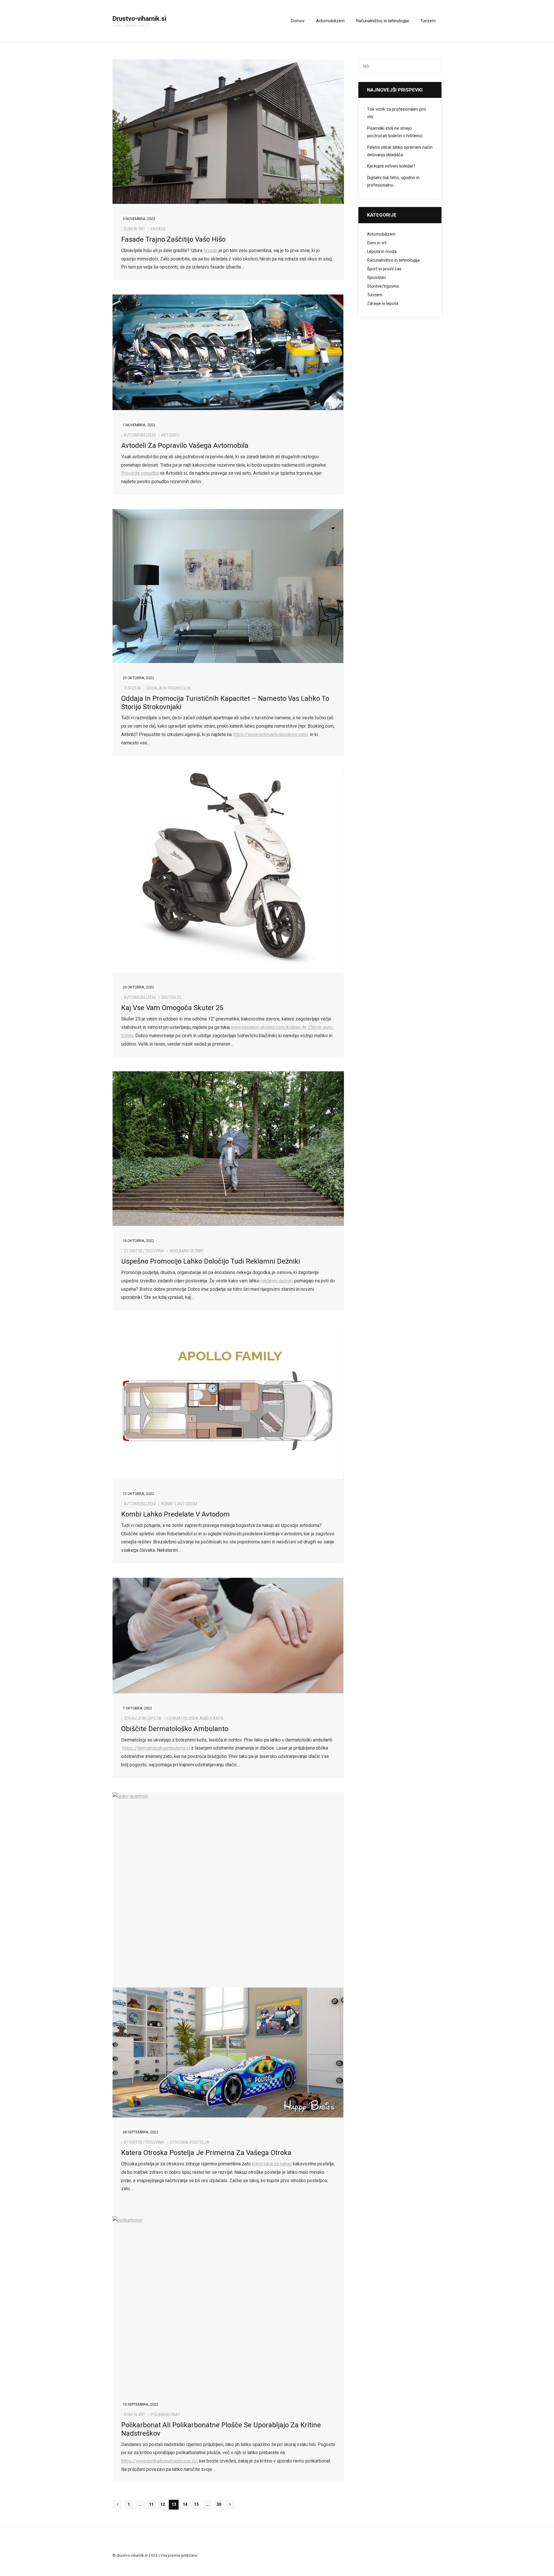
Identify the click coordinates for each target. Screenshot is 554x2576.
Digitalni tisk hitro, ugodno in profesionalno (393, 181)
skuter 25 (171, 997)
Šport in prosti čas (384, 269)
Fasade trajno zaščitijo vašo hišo (173, 239)
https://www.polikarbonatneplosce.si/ (159, 2461)
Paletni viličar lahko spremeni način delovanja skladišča (400, 151)
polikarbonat (166, 2415)
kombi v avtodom (179, 1504)
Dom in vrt (135, 229)
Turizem (132, 688)
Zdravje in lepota (143, 1718)
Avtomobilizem (140, 435)
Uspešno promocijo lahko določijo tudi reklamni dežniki (211, 1261)
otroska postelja (190, 2142)
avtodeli (170, 435)
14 (185, 2505)
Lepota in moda (382, 252)
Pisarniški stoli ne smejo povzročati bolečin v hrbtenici (395, 132)
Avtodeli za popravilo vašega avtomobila (185, 446)
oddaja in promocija (169, 688)
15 (196, 2505)
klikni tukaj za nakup (272, 2164)
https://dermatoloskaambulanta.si (156, 1748)
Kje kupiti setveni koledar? (391, 166)
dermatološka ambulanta (195, 1718)
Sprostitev (377, 278)
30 (219, 2505)
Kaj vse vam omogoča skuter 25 (172, 1008)
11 (151, 2505)
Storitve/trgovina (144, 1251)
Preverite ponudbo (140, 473)
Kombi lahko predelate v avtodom (175, 1514)
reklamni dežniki (187, 1251)
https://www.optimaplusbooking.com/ (271, 734)
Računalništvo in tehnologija (393, 260)
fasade (158, 229)
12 (162, 2505)
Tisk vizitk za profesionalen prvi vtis (396, 113)
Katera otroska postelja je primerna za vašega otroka (206, 2153)
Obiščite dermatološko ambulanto (175, 1729)
